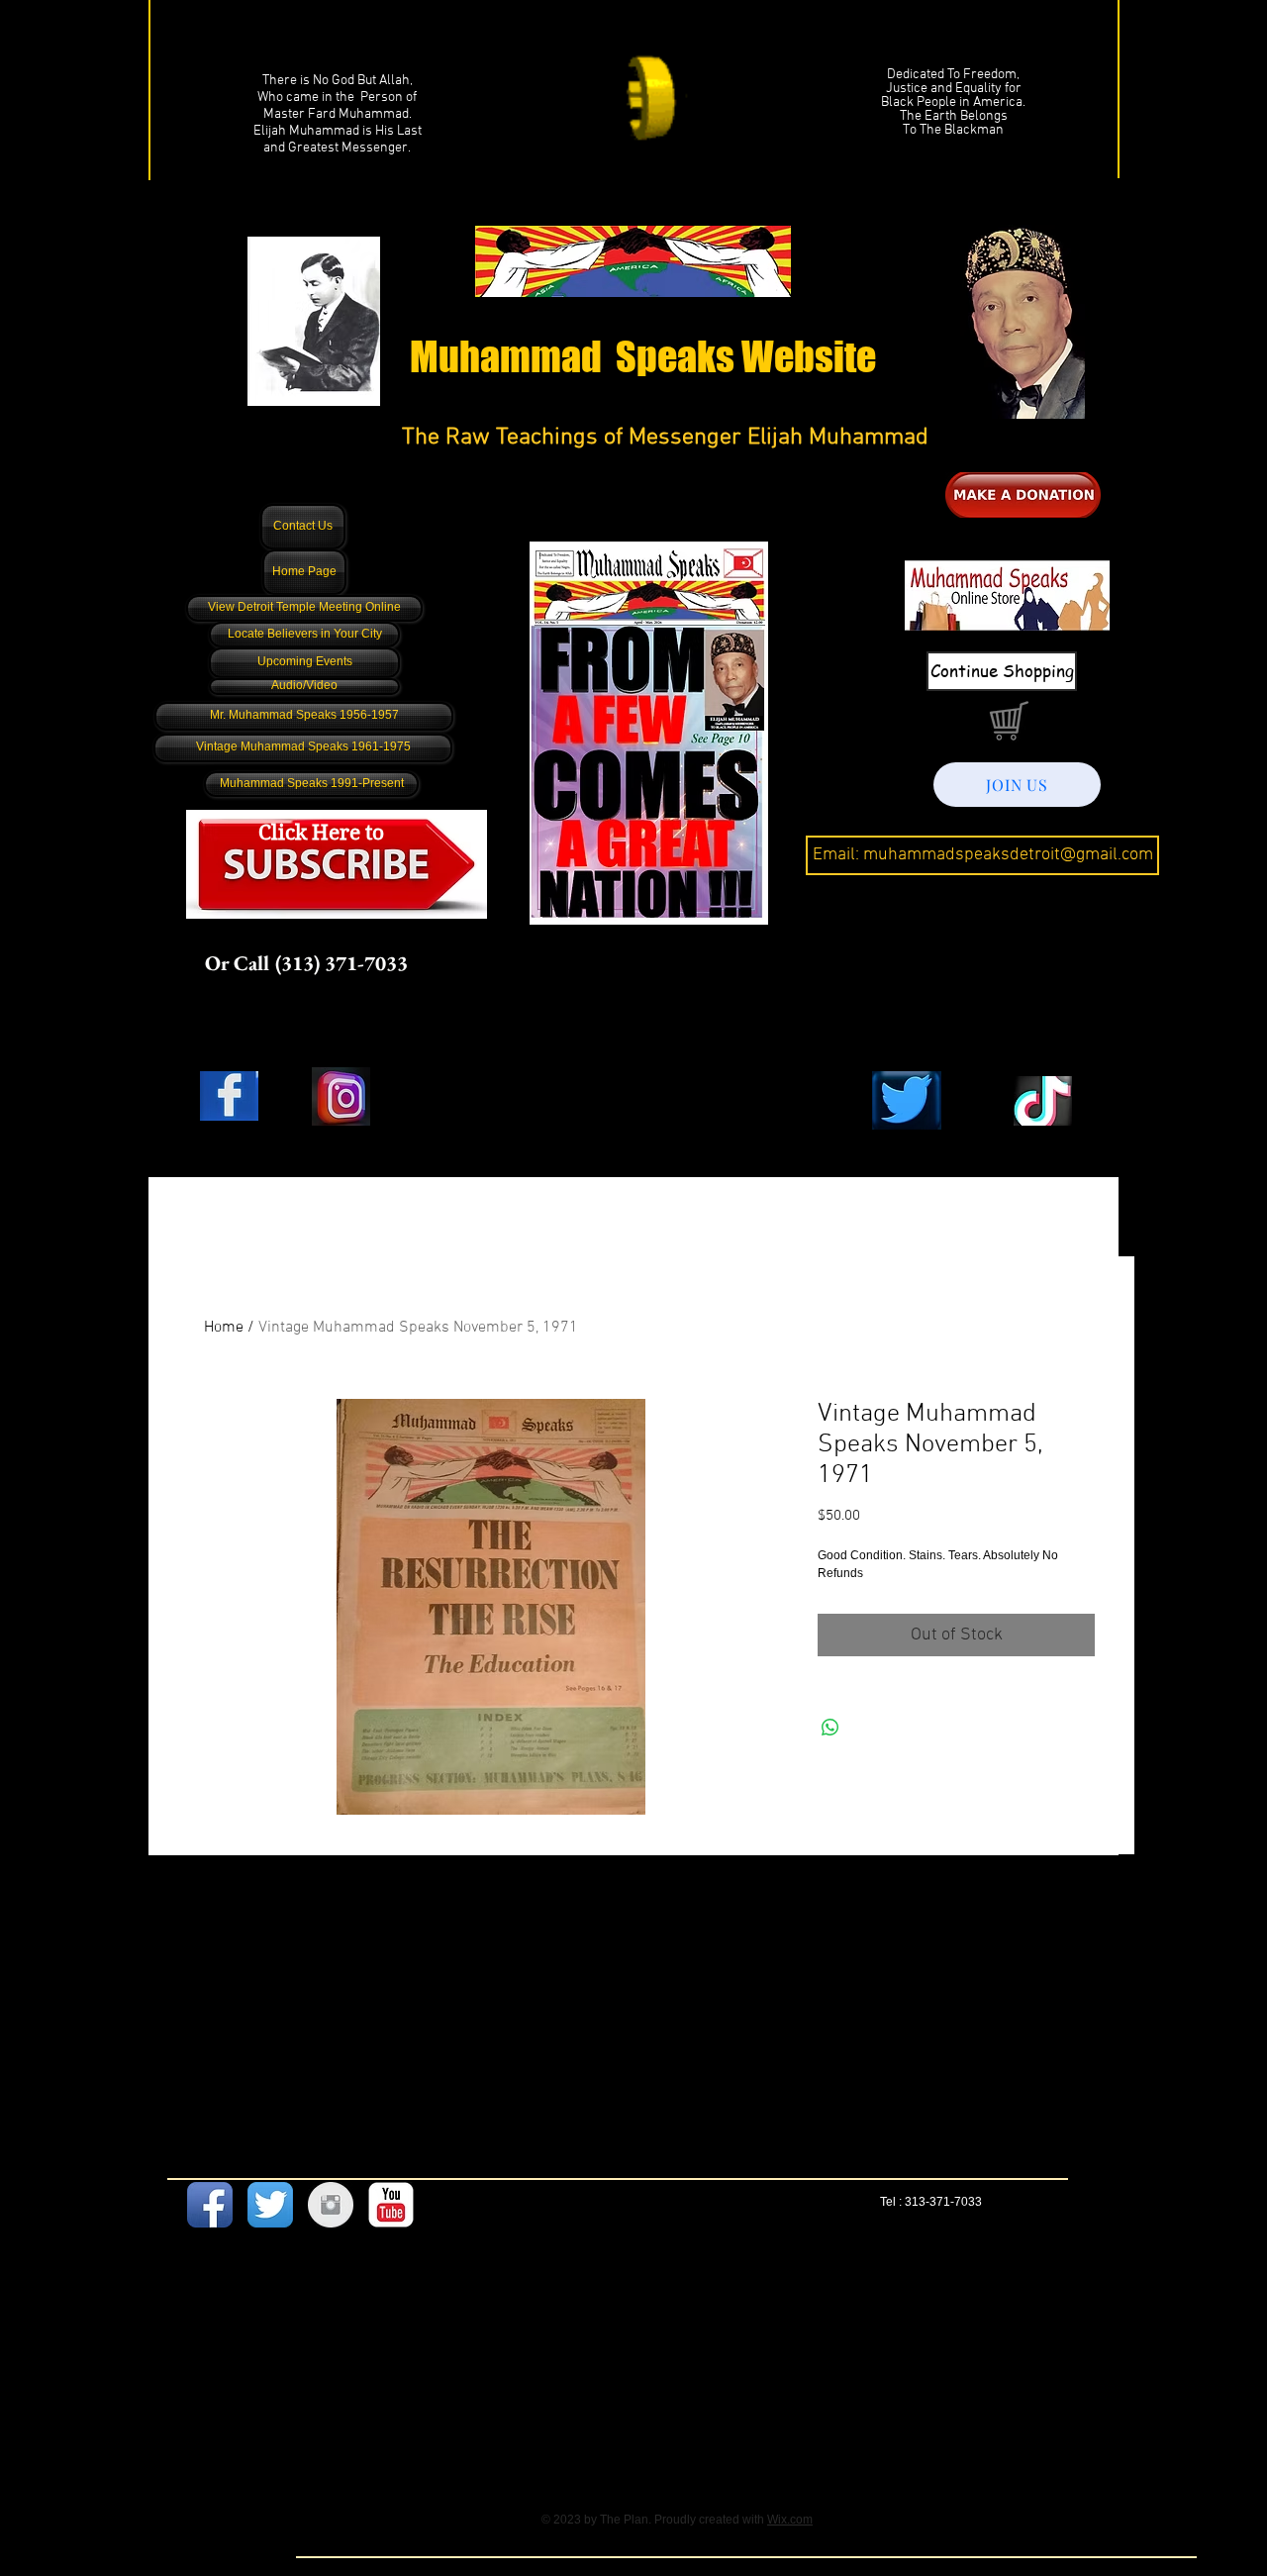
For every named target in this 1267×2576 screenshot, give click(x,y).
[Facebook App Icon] (210, 2205)
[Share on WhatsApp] (830, 1728)
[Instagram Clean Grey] (331, 2205)
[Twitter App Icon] (270, 2205)
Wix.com (790, 2520)
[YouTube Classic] (391, 2205)
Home (224, 1328)
